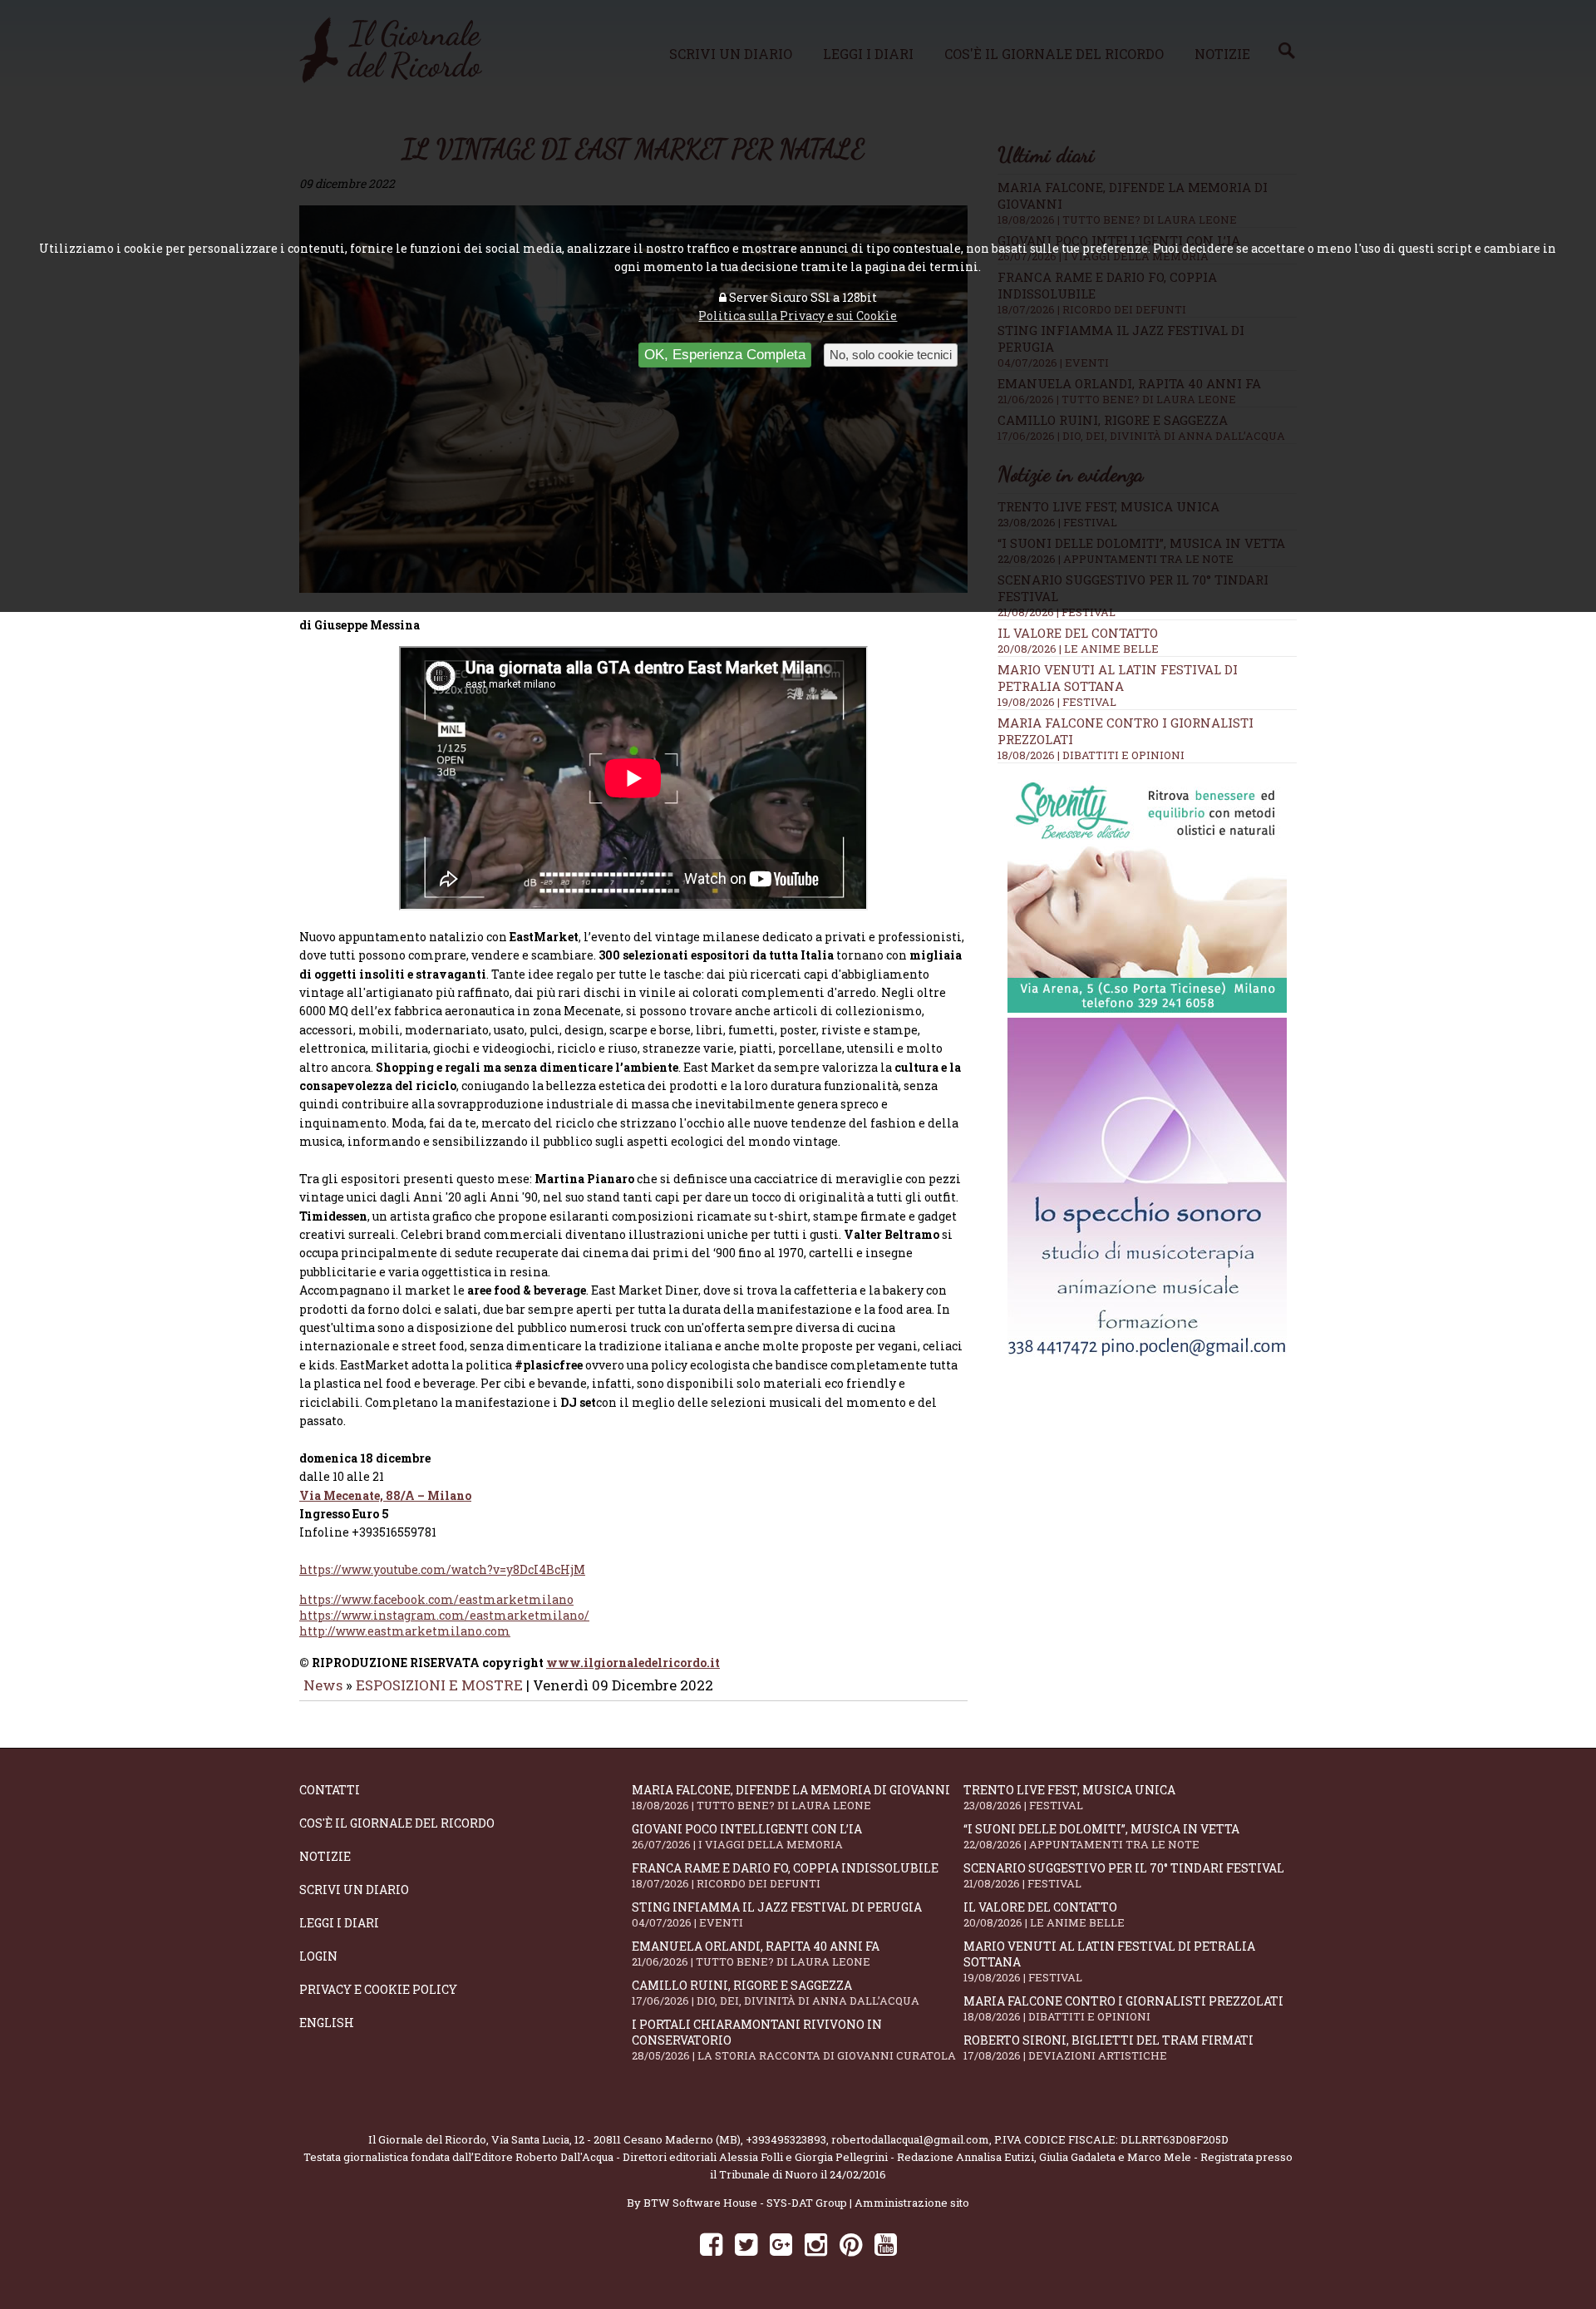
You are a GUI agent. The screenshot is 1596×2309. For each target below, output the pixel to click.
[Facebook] (711, 2244)
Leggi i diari (339, 1923)
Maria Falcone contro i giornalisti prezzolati (1123, 2008)
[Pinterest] (851, 2244)
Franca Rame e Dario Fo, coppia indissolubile (785, 1875)
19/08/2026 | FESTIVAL (1057, 702)
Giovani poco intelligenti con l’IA (747, 1836)
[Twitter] (746, 2244)
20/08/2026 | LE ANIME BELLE (1078, 649)
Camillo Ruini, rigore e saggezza (776, 1993)
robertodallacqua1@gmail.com (910, 2139)
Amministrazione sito (912, 2203)
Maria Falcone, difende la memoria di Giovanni (791, 1797)
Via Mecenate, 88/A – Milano (385, 1495)
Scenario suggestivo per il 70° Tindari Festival (1124, 1875)
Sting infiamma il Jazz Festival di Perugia (777, 1914)
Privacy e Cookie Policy (378, 1989)
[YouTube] (886, 2244)
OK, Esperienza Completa (725, 355)
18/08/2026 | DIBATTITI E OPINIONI (1091, 755)
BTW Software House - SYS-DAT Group (745, 2203)
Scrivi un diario (354, 1890)
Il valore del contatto (1078, 633)
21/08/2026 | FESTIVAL (1057, 612)
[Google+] (781, 2244)
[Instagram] (816, 2244)
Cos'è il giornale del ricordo (397, 1823)
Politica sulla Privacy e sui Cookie (798, 316)
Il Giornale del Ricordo (427, 2139)
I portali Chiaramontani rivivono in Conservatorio (794, 2040)
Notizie (325, 1856)
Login (318, 1956)
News (323, 1685)
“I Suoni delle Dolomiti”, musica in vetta (1101, 1836)
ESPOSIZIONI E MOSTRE (439, 1685)
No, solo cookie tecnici (891, 355)
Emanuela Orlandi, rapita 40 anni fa (756, 1954)
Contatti (330, 1790)
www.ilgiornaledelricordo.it (633, 1663)
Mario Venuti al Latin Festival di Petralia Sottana (1118, 678)
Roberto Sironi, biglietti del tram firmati (1108, 2048)
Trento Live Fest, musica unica (1069, 1797)
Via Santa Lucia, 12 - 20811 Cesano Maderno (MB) (616, 2139)
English (327, 2023)
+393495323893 (786, 2139)
